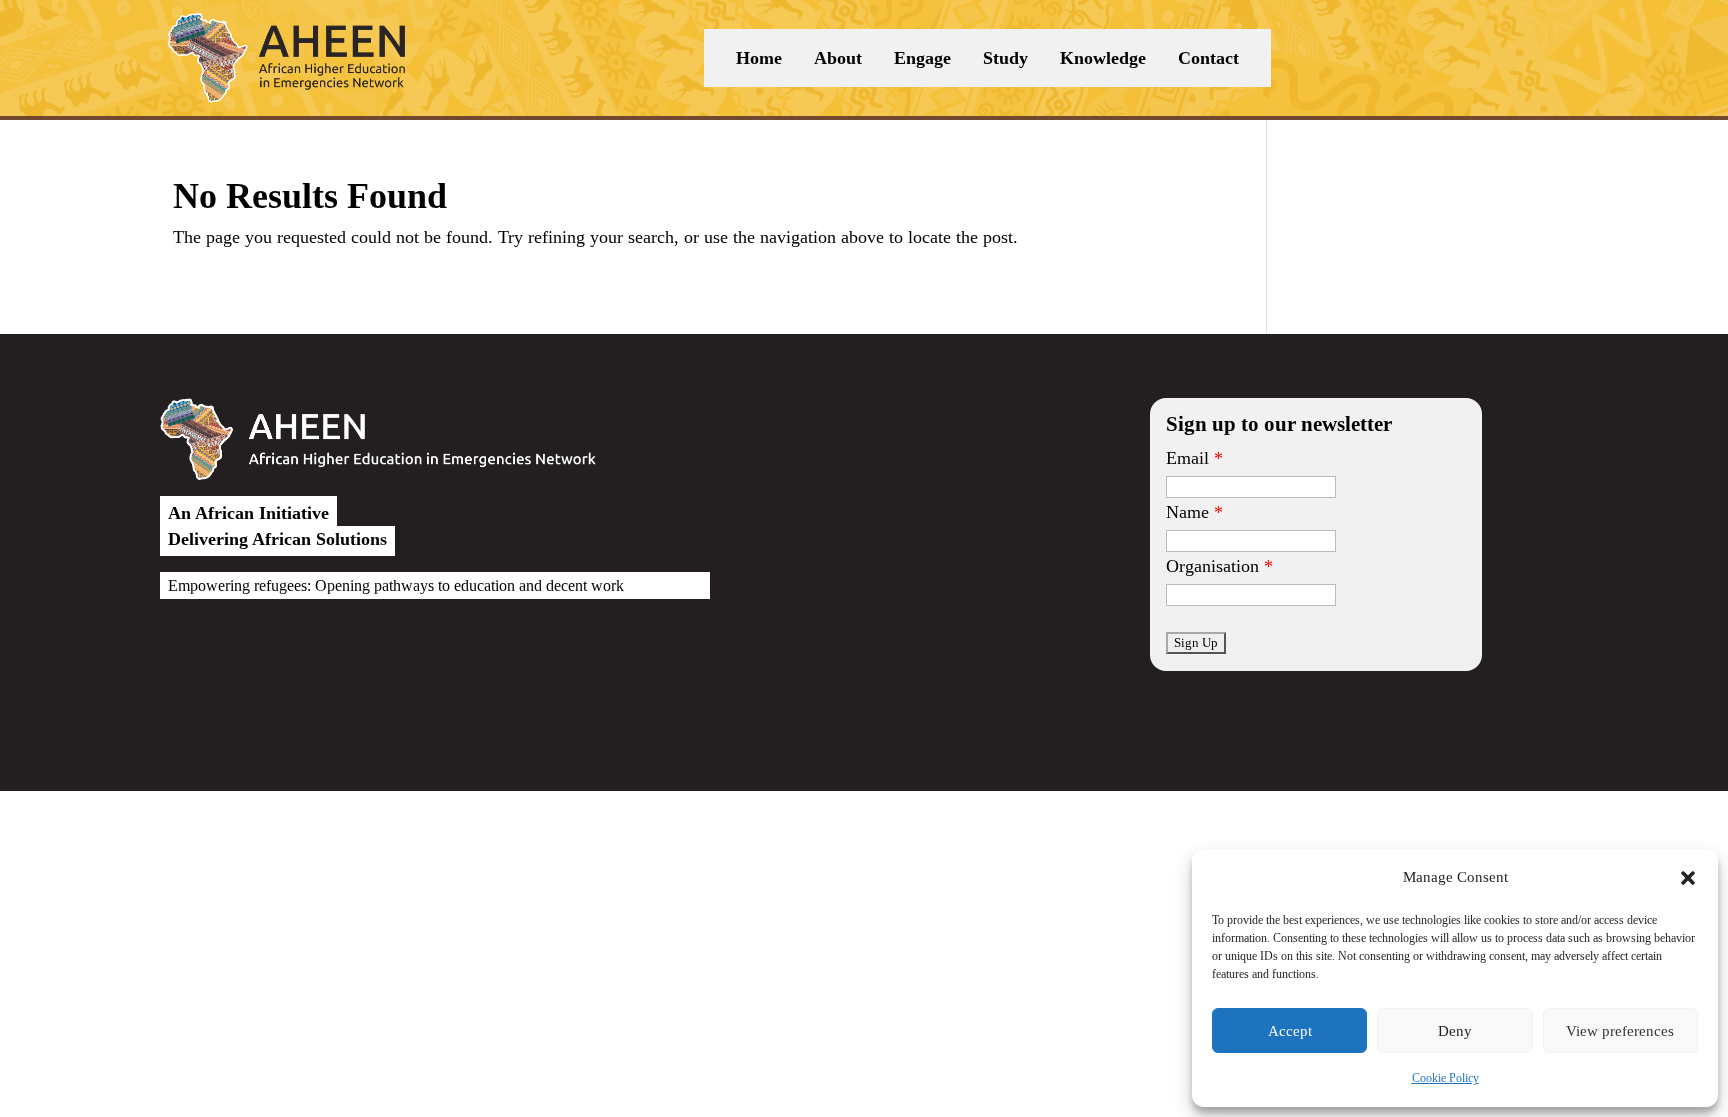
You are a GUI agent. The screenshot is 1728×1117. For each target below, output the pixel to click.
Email (1187, 458)
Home (759, 58)
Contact (1208, 58)
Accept (1290, 1031)
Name (1187, 512)
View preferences (1620, 1031)
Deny (1455, 1031)
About (838, 58)
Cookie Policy (1445, 1078)
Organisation (1212, 566)
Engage (922, 58)
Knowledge (1103, 58)
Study (1005, 58)
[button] (1688, 878)
